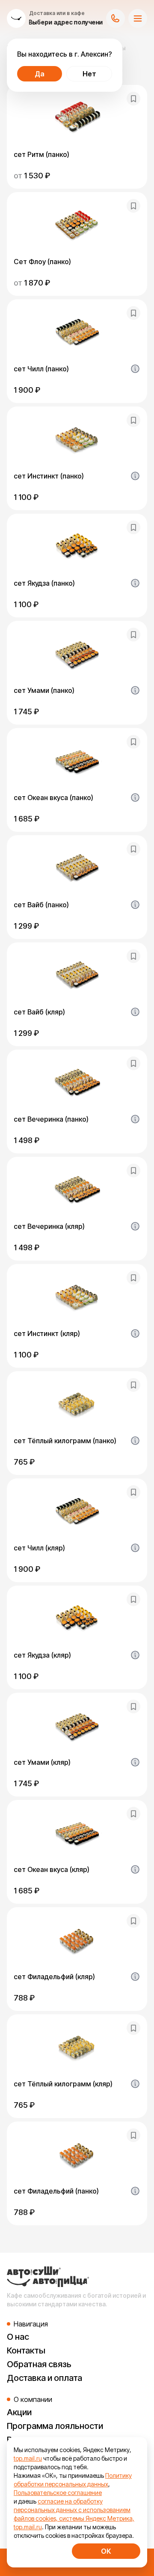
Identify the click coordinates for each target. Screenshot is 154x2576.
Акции (19, 2412)
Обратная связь (39, 2364)
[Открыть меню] (138, 18)
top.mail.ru (28, 2458)
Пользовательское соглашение (58, 2493)
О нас (18, 2337)
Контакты (26, 2350)
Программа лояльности (55, 2426)
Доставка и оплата (44, 2378)
